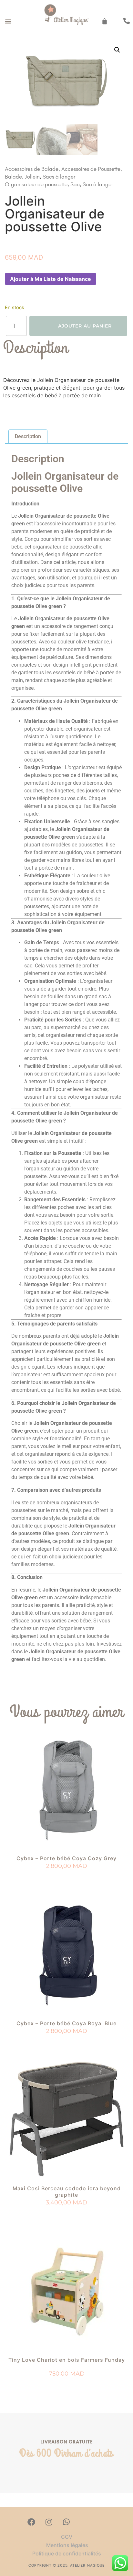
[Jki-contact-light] (102, 2522)
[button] (8, 21)
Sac (75, 184)
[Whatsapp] (66, 2522)
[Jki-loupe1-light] (84, 2522)
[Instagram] (49, 2522)
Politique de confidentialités (67, 2553)
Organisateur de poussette (36, 184)
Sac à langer (98, 184)
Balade (13, 177)
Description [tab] (28, 436)
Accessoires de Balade (32, 169)
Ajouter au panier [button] (67, 1878)
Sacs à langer (59, 177)
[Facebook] (31, 2522)
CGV (67, 2537)
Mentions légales (66, 2545)
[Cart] (105, 21)
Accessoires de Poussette (91, 169)
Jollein (32, 177)
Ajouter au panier (85, 326)
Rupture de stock (66, 2043)
